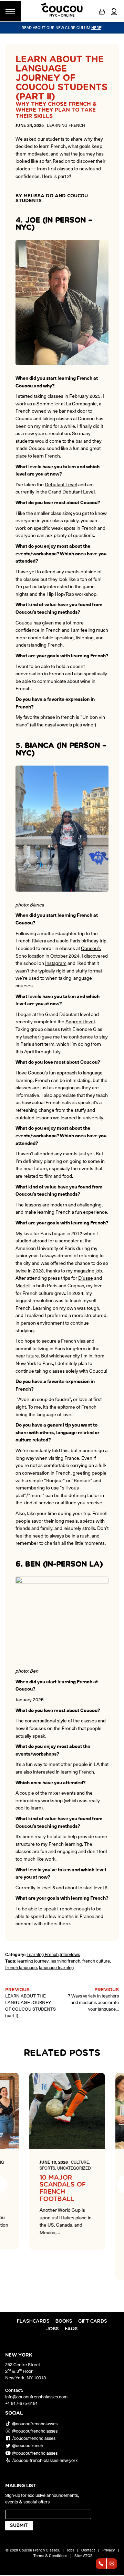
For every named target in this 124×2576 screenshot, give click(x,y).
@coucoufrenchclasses (35, 2423)
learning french (65, 1961)
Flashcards (33, 2321)
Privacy (108, 2550)
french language (21, 1967)
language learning (56, 1967)
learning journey (33, 1961)
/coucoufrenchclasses (34, 2438)
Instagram (56, 963)
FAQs (71, 2329)
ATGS (88, 2555)
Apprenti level (80, 1021)
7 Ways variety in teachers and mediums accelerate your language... (93, 2002)
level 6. (101, 1887)
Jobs (53, 2329)
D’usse (86, 1278)
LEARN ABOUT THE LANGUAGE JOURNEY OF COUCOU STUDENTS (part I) (30, 2005)
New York (19, 2355)
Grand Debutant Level (71, 491)
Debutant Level (61, 484)
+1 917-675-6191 (22, 2403)
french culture (96, 1961)
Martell (23, 1285)
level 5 (48, 1887)
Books (64, 2321)
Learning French (43, 1954)
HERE (96, 27)
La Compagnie (81, 403)
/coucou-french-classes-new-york (45, 2460)
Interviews (70, 1954)
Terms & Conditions (50, 2555)
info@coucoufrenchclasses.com (36, 2396)
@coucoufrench (28, 2446)
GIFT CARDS (93, 2321)
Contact (88, 2550)
